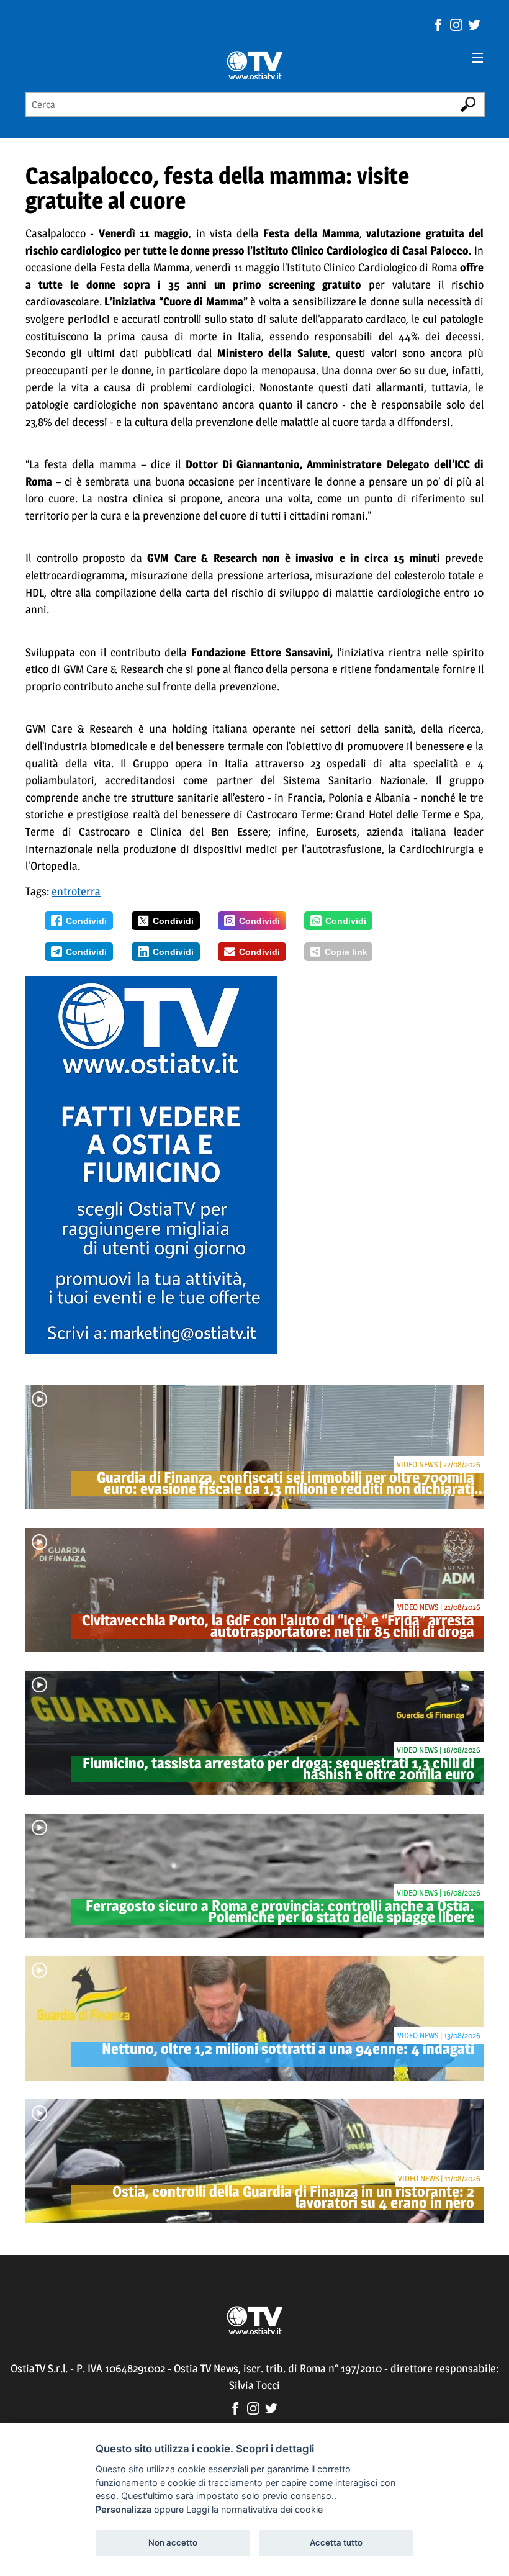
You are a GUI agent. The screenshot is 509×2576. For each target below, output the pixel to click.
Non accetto (173, 2542)
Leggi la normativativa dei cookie (254, 2509)
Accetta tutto (336, 2542)
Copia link (346, 952)
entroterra (76, 891)
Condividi (86, 921)
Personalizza (124, 2509)
